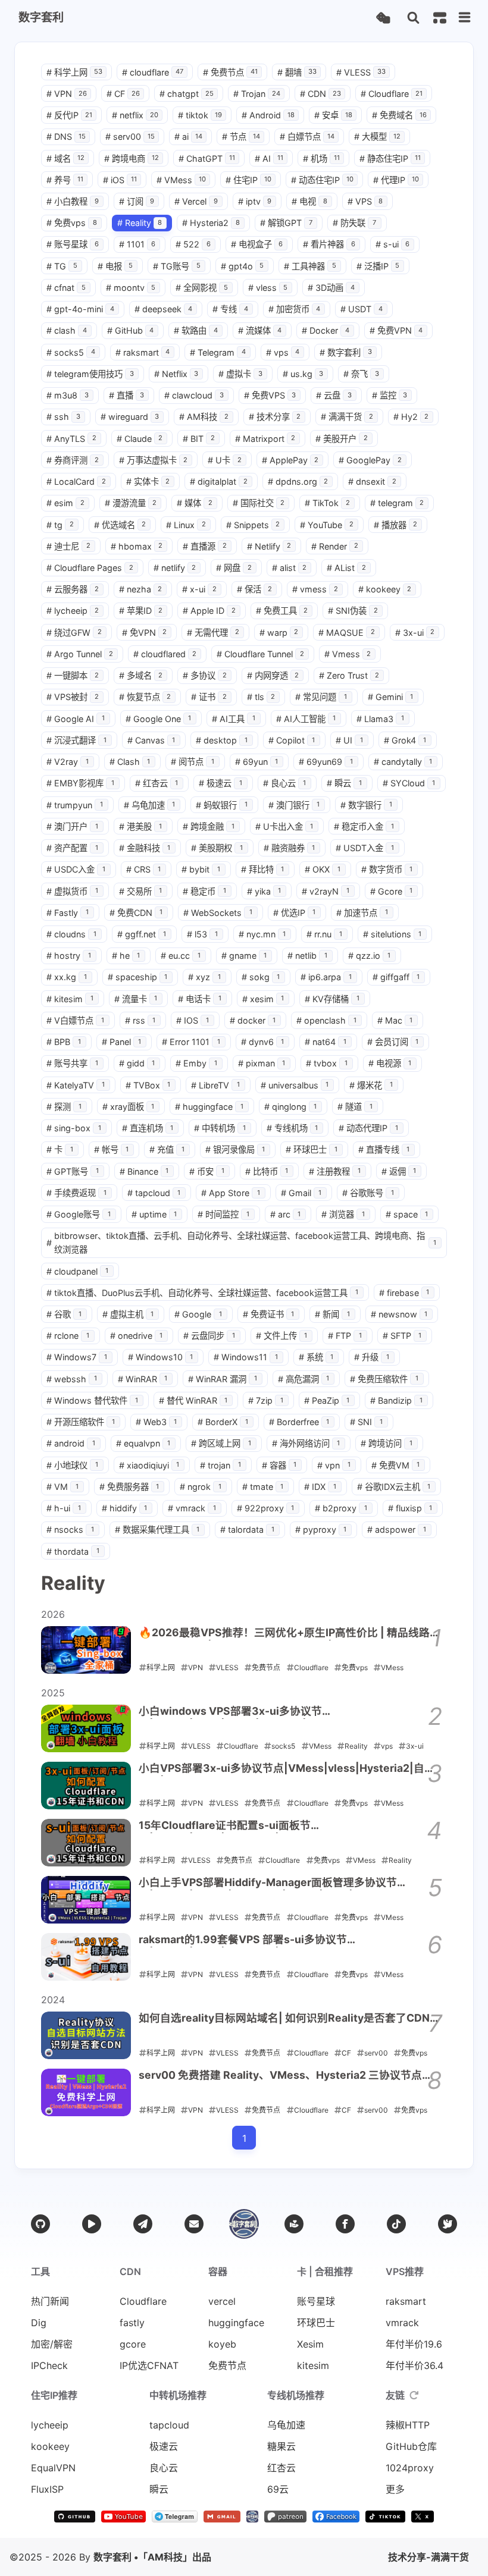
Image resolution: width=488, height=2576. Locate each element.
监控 (390, 395)
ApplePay (290, 460)
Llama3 (380, 719)
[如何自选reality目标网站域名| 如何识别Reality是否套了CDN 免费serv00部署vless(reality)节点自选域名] (86, 2035)
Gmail (301, 1193)
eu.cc (181, 956)
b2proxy (341, 1508)
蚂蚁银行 (222, 805)
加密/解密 (52, 2344)
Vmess (348, 654)
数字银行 (366, 805)
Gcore (392, 891)
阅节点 (193, 762)
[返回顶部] (244, 2224)
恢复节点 (145, 697)
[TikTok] (396, 2224)
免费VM (396, 1465)
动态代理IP (368, 1128)
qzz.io (370, 956)
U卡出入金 (284, 826)
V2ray (68, 762)
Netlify (269, 546)
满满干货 (347, 417)
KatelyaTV (76, 1085)
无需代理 (213, 633)
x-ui (199, 589)
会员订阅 (393, 1042)
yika (264, 891)
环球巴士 (312, 1149)
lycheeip (73, 611)
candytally (403, 762)
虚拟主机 (128, 1314)
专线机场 (293, 1128)
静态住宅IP (390, 159)
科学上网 (74, 72)
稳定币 (204, 891)
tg (60, 525)
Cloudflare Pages (90, 568)
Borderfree (299, 1422)
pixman (262, 1063)
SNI (366, 1422)
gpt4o (243, 266)
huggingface (209, 1107)
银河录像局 (235, 1149)
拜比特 (263, 869)
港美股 (141, 826)
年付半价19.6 (414, 2344)
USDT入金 (365, 848)
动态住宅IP (322, 180)
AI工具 (234, 719)
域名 (65, 159)
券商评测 (73, 460)
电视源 (390, 1063)
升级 (372, 1357)
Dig (39, 2323)
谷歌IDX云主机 (394, 1487)
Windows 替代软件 (92, 1400)
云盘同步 (209, 1336)
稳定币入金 (364, 826)
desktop (222, 740)
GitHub (131, 330)
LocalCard (76, 481)
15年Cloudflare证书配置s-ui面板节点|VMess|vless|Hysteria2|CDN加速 (231, 1826)
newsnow (399, 1314)
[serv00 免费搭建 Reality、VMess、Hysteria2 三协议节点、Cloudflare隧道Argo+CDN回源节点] (86, 2092)
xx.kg (67, 977)
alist (290, 568)
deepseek (164, 309)
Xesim (310, 2344)
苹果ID (141, 611)
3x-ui (415, 633)
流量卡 (136, 999)
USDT (362, 309)
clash (67, 330)
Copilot (292, 740)
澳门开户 (72, 826)
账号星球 (73, 244)
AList (346, 568)
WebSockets (218, 913)
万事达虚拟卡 (154, 460)
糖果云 (281, 2446)
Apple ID (209, 611)
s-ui (393, 244)
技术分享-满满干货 (428, 2557)
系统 (316, 1357)
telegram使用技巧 (90, 374)
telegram (397, 503)
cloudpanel (77, 1271)
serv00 (130, 137)
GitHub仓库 (411, 2446)
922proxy (266, 1508)
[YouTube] (92, 2224)
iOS (120, 180)
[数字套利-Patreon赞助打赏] (285, 2519)
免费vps (72, 223)
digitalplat (219, 481)
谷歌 (64, 1314)
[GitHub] (40, 2224)
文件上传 (282, 1336)
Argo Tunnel (80, 654)
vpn (334, 1465)
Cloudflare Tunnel (260, 654)
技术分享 (275, 417)
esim (65, 503)
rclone (68, 1336)
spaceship (138, 977)
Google (198, 1314)
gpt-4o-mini (80, 309)
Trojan (257, 94)
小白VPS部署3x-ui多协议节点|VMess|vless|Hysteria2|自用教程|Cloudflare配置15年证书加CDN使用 (287, 1769)
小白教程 (73, 201)
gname (244, 956)
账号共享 (72, 1063)
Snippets (253, 525)
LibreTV (215, 1085)
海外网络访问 (306, 1443)
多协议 (205, 675)
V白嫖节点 (75, 1020)
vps (283, 352)
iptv (255, 201)
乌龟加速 (150, 805)
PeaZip (327, 1400)
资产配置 (72, 848)
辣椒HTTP (408, 2425)
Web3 (157, 1422)
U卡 (225, 460)
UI (349, 740)
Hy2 (411, 417)
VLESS (361, 72)
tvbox (327, 1063)
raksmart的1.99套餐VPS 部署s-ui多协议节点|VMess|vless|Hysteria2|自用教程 (243, 1940)
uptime (154, 1214)
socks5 (71, 352)
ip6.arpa (326, 977)
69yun (257, 762)
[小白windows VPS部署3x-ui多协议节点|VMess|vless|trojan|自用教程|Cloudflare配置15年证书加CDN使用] (86, 1728)
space (407, 1214)
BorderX (223, 1422)
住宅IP (248, 180)
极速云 (220, 783)
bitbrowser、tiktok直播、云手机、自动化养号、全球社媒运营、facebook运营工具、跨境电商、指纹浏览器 (241, 1242)
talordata (247, 1529)
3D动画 (331, 288)
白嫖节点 (307, 137)
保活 (255, 589)
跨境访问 (387, 1443)
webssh (72, 1379)
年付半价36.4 (415, 2365)
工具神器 (310, 266)
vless (268, 288)
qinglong (291, 1107)
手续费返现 (76, 1193)
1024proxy (410, 2468)
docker (253, 1020)
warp (279, 633)
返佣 (399, 1171)
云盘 (334, 395)
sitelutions (392, 934)
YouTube (327, 525)
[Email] (194, 2224)
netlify (175, 568)
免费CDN (136, 913)
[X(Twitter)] (448, 2224)
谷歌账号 (368, 1193)
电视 (309, 201)
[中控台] (440, 18)
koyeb (222, 2344)
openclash (326, 1020)
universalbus (295, 1085)
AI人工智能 (306, 719)
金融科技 (145, 848)
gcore (133, 2344)
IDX (320, 1487)
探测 (64, 1107)
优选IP (295, 913)
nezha (141, 589)
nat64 (326, 1042)
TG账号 (177, 266)
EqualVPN (53, 2468)
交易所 (141, 891)
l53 (202, 934)
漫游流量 (131, 503)
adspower (397, 1529)
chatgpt (187, 94)
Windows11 (246, 1357)
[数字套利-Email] (222, 2519)
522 (193, 244)
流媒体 (260, 330)
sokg (261, 977)
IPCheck (49, 2365)
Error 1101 (191, 1042)
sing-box (74, 1128)
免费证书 (269, 1314)
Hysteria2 (211, 223)
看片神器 (329, 244)
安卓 (333, 115)
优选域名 (120, 525)
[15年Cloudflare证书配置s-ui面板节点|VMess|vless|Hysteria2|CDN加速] (86, 1843)
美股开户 (342, 439)
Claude (140, 439)
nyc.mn (262, 934)
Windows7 (77, 1357)
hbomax (137, 546)
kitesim (70, 999)
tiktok (200, 115)
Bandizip (396, 1400)
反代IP (69, 115)
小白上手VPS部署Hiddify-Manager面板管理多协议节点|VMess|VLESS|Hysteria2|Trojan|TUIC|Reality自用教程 (285, 1883)
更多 (395, 2489)
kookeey (385, 589)
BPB (64, 1042)
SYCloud (409, 783)
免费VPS (270, 395)
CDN (320, 94)
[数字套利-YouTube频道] (123, 2519)
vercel (222, 2301)
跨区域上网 (221, 1443)
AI (269, 159)
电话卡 (200, 999)
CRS (144, 869)
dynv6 (263, 1042)
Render (335, 546)
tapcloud (154, 1193)
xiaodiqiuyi (149, 1465)
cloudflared (165, 654)
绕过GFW (74, 633)
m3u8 (68, 395)
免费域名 (399, 115)
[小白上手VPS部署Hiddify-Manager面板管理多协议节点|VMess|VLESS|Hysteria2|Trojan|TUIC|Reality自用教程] (86, 1900)
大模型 (377, 137)
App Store (231, 1193)
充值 (167, 1149)
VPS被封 (73, 697)
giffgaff (396, 977)
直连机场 (148, 1128)
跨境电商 (132, 159)
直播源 (205, 546)
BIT (199, 439)
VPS (365, 201)
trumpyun (75, 805)
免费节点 (230, 72)
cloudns (71, 934)
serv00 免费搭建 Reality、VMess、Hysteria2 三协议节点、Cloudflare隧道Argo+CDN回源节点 (286, 2076)
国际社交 (259, 503)
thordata (73, 1551)
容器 (279, 1465)
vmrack (192, 1508)
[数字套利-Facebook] (336, 2519)
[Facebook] (345, 2224)
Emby (196, 1063)
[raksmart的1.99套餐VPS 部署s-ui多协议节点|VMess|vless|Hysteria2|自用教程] (86, 1957)
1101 (137, 244)
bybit (201, 869)
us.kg (303, 374)
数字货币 (387, 869)
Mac (395, 1020)
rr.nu (324, 934)
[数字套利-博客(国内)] (252, 2519)
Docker (326, 330)
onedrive (137, 1336)
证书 (209, 697)
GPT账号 (73, 1171)
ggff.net (142, 934)
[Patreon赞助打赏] (294, 2224)
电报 (115, 266)
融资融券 (290, 848)
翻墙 (297, 72)
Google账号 (79, 1214)
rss (140, 1020)
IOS (193, 1020)
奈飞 (361, 374)
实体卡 (148, 481)
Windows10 (161, 1357)
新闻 (332, 1314)
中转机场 (220, 1128)
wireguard (130, 417)
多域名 (141, 675)
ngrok (201, 1487)
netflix (135, 115)
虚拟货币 (72, 891)
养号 (65, 180)
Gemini (391, 697)
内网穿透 (273, 675)
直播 (127, 395)
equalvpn (143, 1443)
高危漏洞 (304, 1379)
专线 (230, 309)
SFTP (402, 1336)
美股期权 (217, 848)
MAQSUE (347, 633)
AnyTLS (71, 439)
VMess (181, 180)
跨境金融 (209, 826)
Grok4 (405, 740)
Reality (140, 223)
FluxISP (47, 2489)
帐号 (112, 1149)
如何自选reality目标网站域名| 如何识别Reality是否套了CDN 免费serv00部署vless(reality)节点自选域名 (284, 2019)
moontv (131, 288)
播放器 (396, 525)
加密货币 (295, 309)
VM (62, 1487)
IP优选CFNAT (149, 2365)
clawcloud (194, 395)
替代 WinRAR (193, 1400)
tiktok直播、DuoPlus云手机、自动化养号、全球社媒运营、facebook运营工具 (202, 1293)
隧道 (355, 1107)
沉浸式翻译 (76, 740)
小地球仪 (72, 1465)
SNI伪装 (353, 611)
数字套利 (346, 352)
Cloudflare (392, 94)
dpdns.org (298, 481)
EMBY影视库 (80, 783)
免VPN (145, 633)
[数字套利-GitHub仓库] (74, 2519)
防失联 (354, 223)
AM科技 (204, 417)
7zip (266, 1400)
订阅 (137, 201)
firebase (404, 1293)
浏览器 (343, 1214)
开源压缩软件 (81, 1422)
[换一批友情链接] (414, 2395)
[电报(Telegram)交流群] (143, 2224)
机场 (321, 159)
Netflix (176, 374)
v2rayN (326, 891)
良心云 (285, 783)
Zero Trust (349, 675)
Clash (130, 762)
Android (268, 115)
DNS (66, 137)
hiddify (125, 1508)
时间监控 (223, 1214)
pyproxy (321, 1529)
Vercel (196, 201)
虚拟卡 (240, 374)
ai (188, 137)
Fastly (68, 913)
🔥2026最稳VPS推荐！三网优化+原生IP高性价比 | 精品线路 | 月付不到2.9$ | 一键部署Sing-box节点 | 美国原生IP (287, 1633)
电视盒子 (257, 244)
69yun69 (326, 762)
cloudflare (153, 72)
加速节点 (362, 913)
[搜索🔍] (413, 18)
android (71, 1443)
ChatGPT (207, 159)
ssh (63, 417)
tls (261, 697)
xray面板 (129, 1107)
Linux (186, 525)
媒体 (195, 503)
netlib (307, 956)
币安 (207, 1171)
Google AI (76, 719)
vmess (315, 589)
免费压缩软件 (384, 1379)
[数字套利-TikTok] (386, 2519)
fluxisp (410, 1508)
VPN (67, 94)
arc (286, 1214)
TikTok (327, 503)
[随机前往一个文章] (383, 18)
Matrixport (265, 439)
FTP (345, 1336)
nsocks (70, 1529)
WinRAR (143, 1379)
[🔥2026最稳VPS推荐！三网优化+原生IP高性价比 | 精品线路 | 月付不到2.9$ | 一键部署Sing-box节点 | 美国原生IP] (86, 1650)
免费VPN (396, 330)
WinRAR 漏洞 (223, 1379)
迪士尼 (68, 546)
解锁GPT (286, 223)
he (126, 956)
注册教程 (335, 1171)
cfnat (66, 288)
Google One (159, 719)
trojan (220, 1465)
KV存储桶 (332, 999)
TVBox (148, 1085)
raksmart (143, 352)
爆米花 (371, 1085)
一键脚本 (73, 675)
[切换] (465, 18)
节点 (241, 137)
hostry (69, 956)
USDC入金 (76, 869)
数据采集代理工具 (157, 1529)
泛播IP (378, 266)
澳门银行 (294, 805)
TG (62, 266)
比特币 (267, 1171)
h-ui (64, 1508)
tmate (263, 1487)
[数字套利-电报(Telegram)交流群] (175, 2519)
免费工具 (282, 611)
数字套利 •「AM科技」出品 (152, 2557)
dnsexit (372, 481)
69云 (278, 2489)
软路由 (196, 330)
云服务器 (73, 589)
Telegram (218, 352)
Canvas (151, 740)
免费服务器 (129, 1487)
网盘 (234, 568)
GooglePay (370, 460)
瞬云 (344, 783)
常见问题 (321, 697)
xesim (263, 999)
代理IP (396, 180)
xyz (204, 977)
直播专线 (384, 1149)
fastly (132, 2323)
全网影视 (202, 288)
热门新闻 (50, 2301)
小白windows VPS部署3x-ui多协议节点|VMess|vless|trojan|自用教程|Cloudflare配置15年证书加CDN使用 (288, 1712)
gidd (137, 1063)
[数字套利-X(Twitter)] (422, 2519)
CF (123, 94)
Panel (122, 1042)
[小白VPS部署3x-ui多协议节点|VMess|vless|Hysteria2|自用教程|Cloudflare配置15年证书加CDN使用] (86, 1786)
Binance (144, 1171)
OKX (323, 869)
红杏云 (157, 783)
